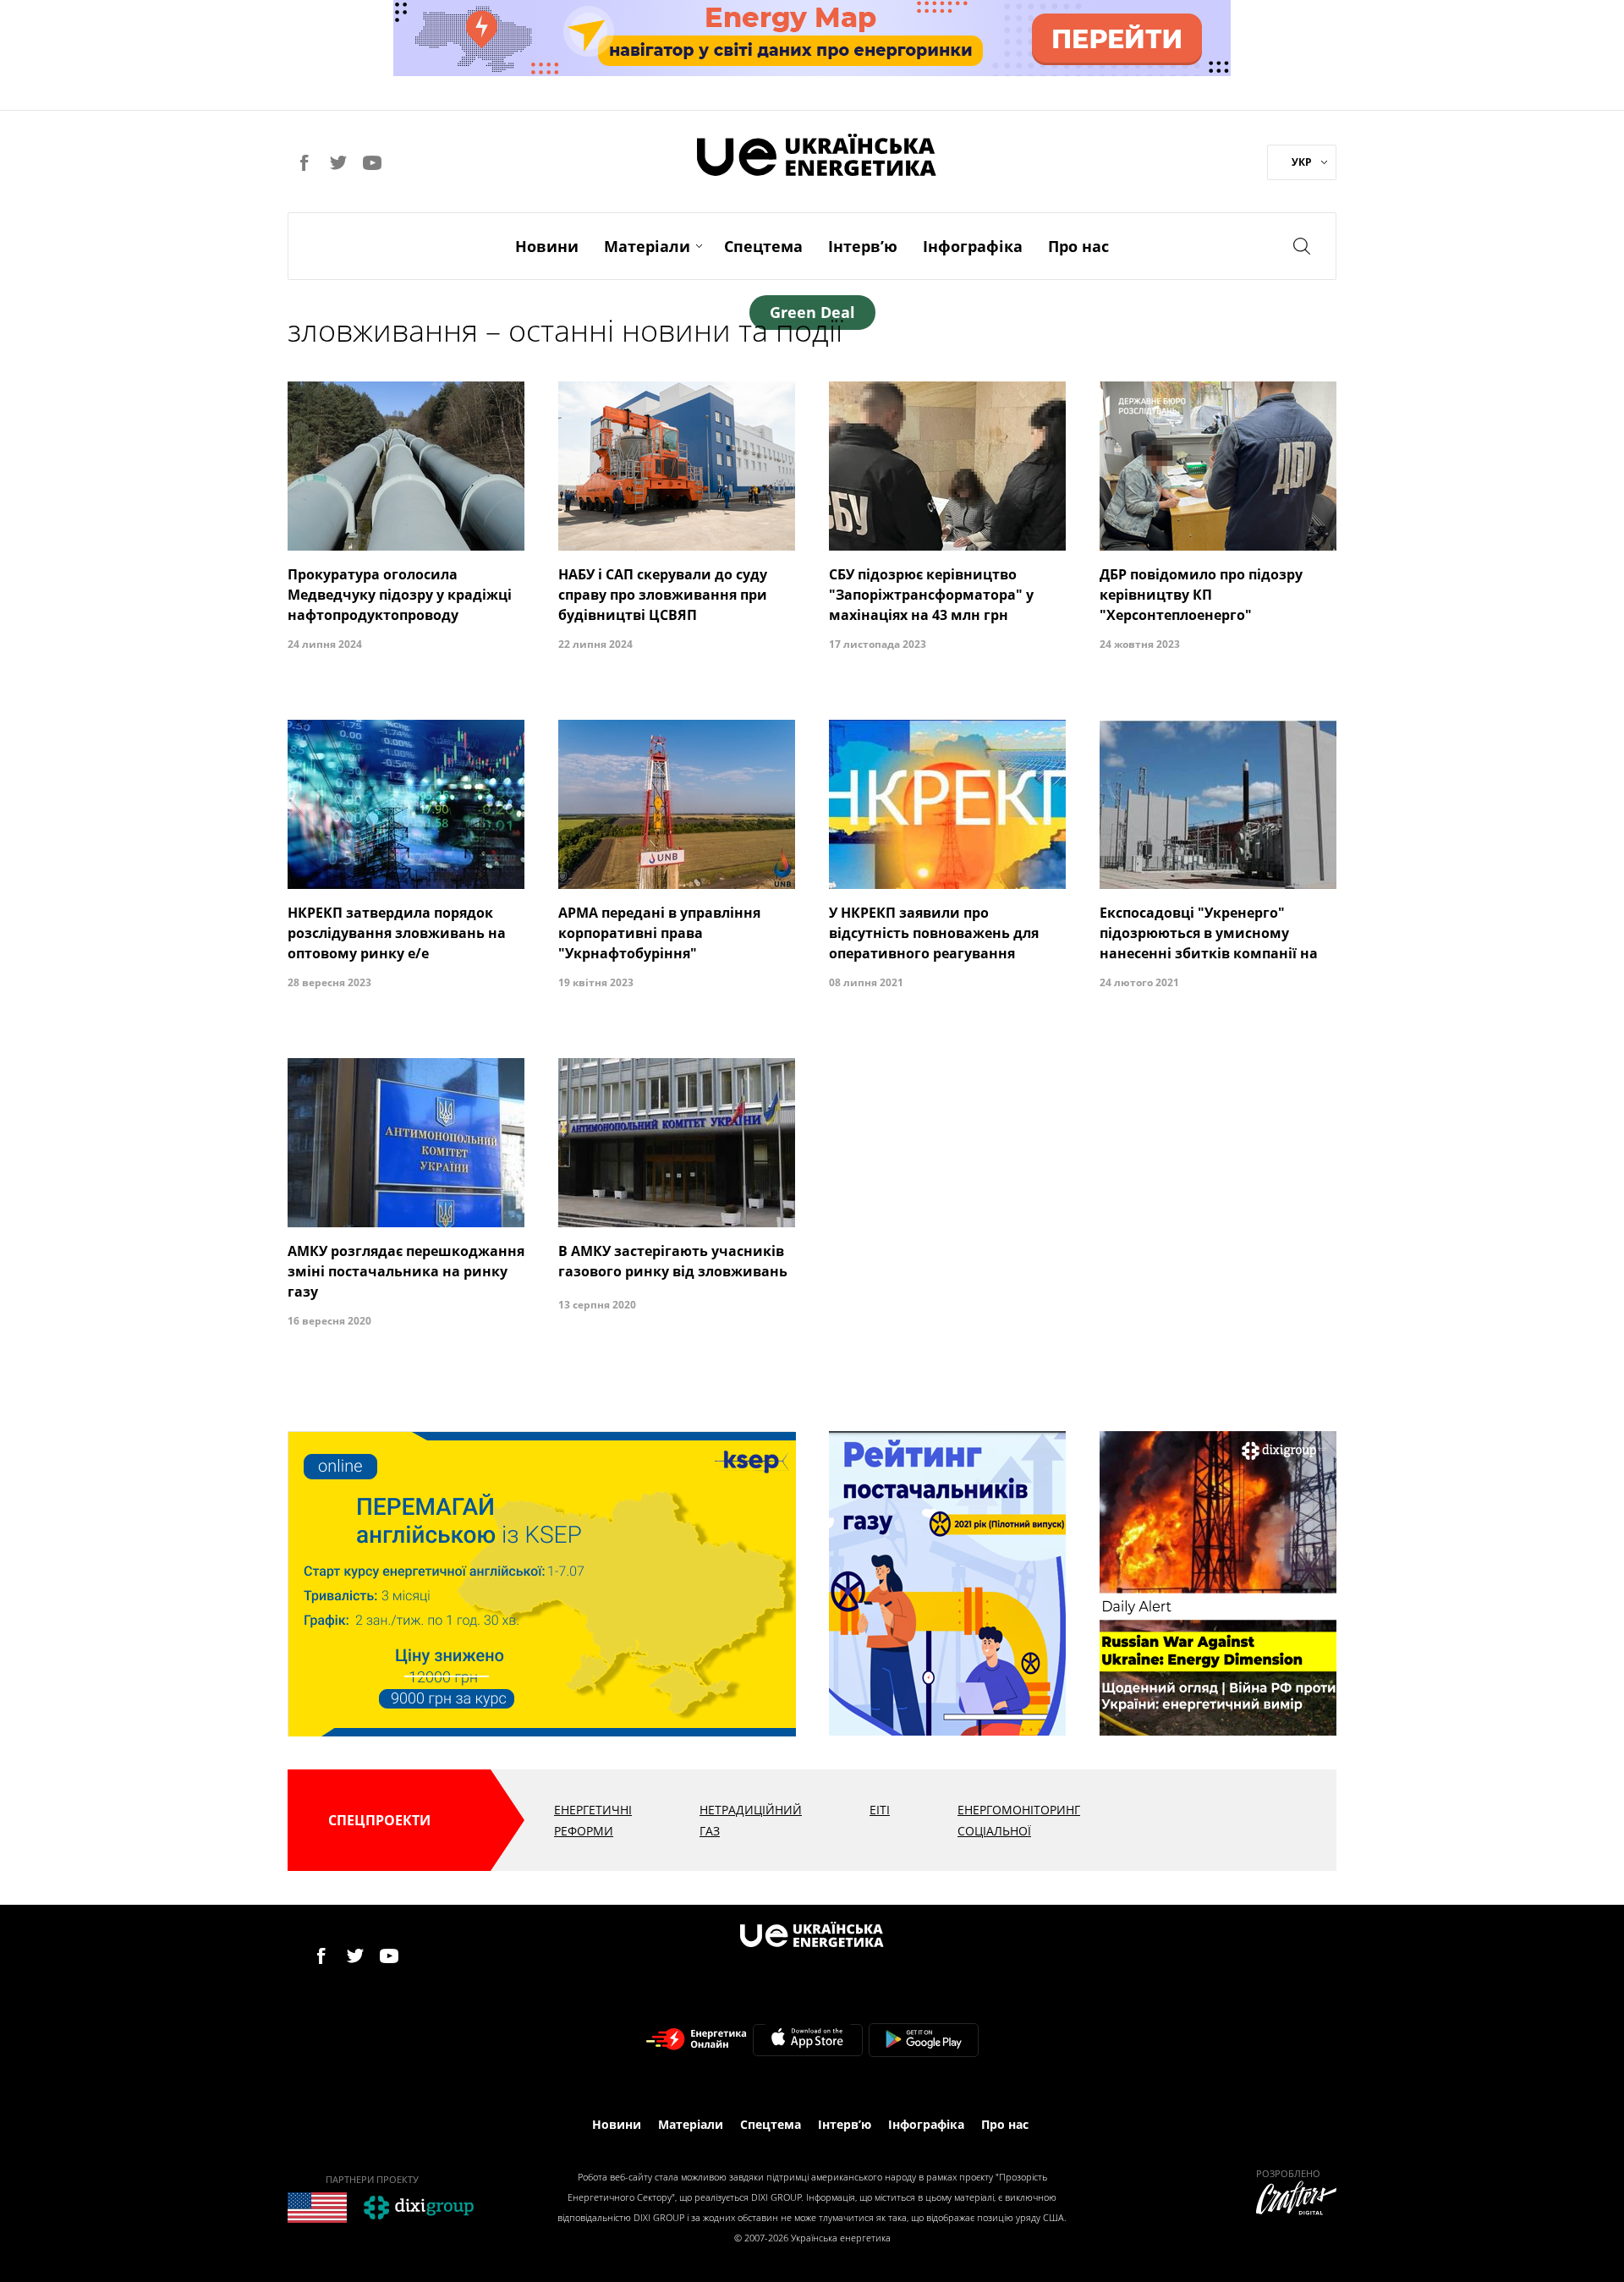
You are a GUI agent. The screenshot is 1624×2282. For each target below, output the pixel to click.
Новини (547, 246)
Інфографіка (973, 246)
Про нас (1078, 246)
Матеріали (647, 246)
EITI (880, 1810)
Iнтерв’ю (863, 246)
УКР (1302, 162)
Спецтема (763, 246)
